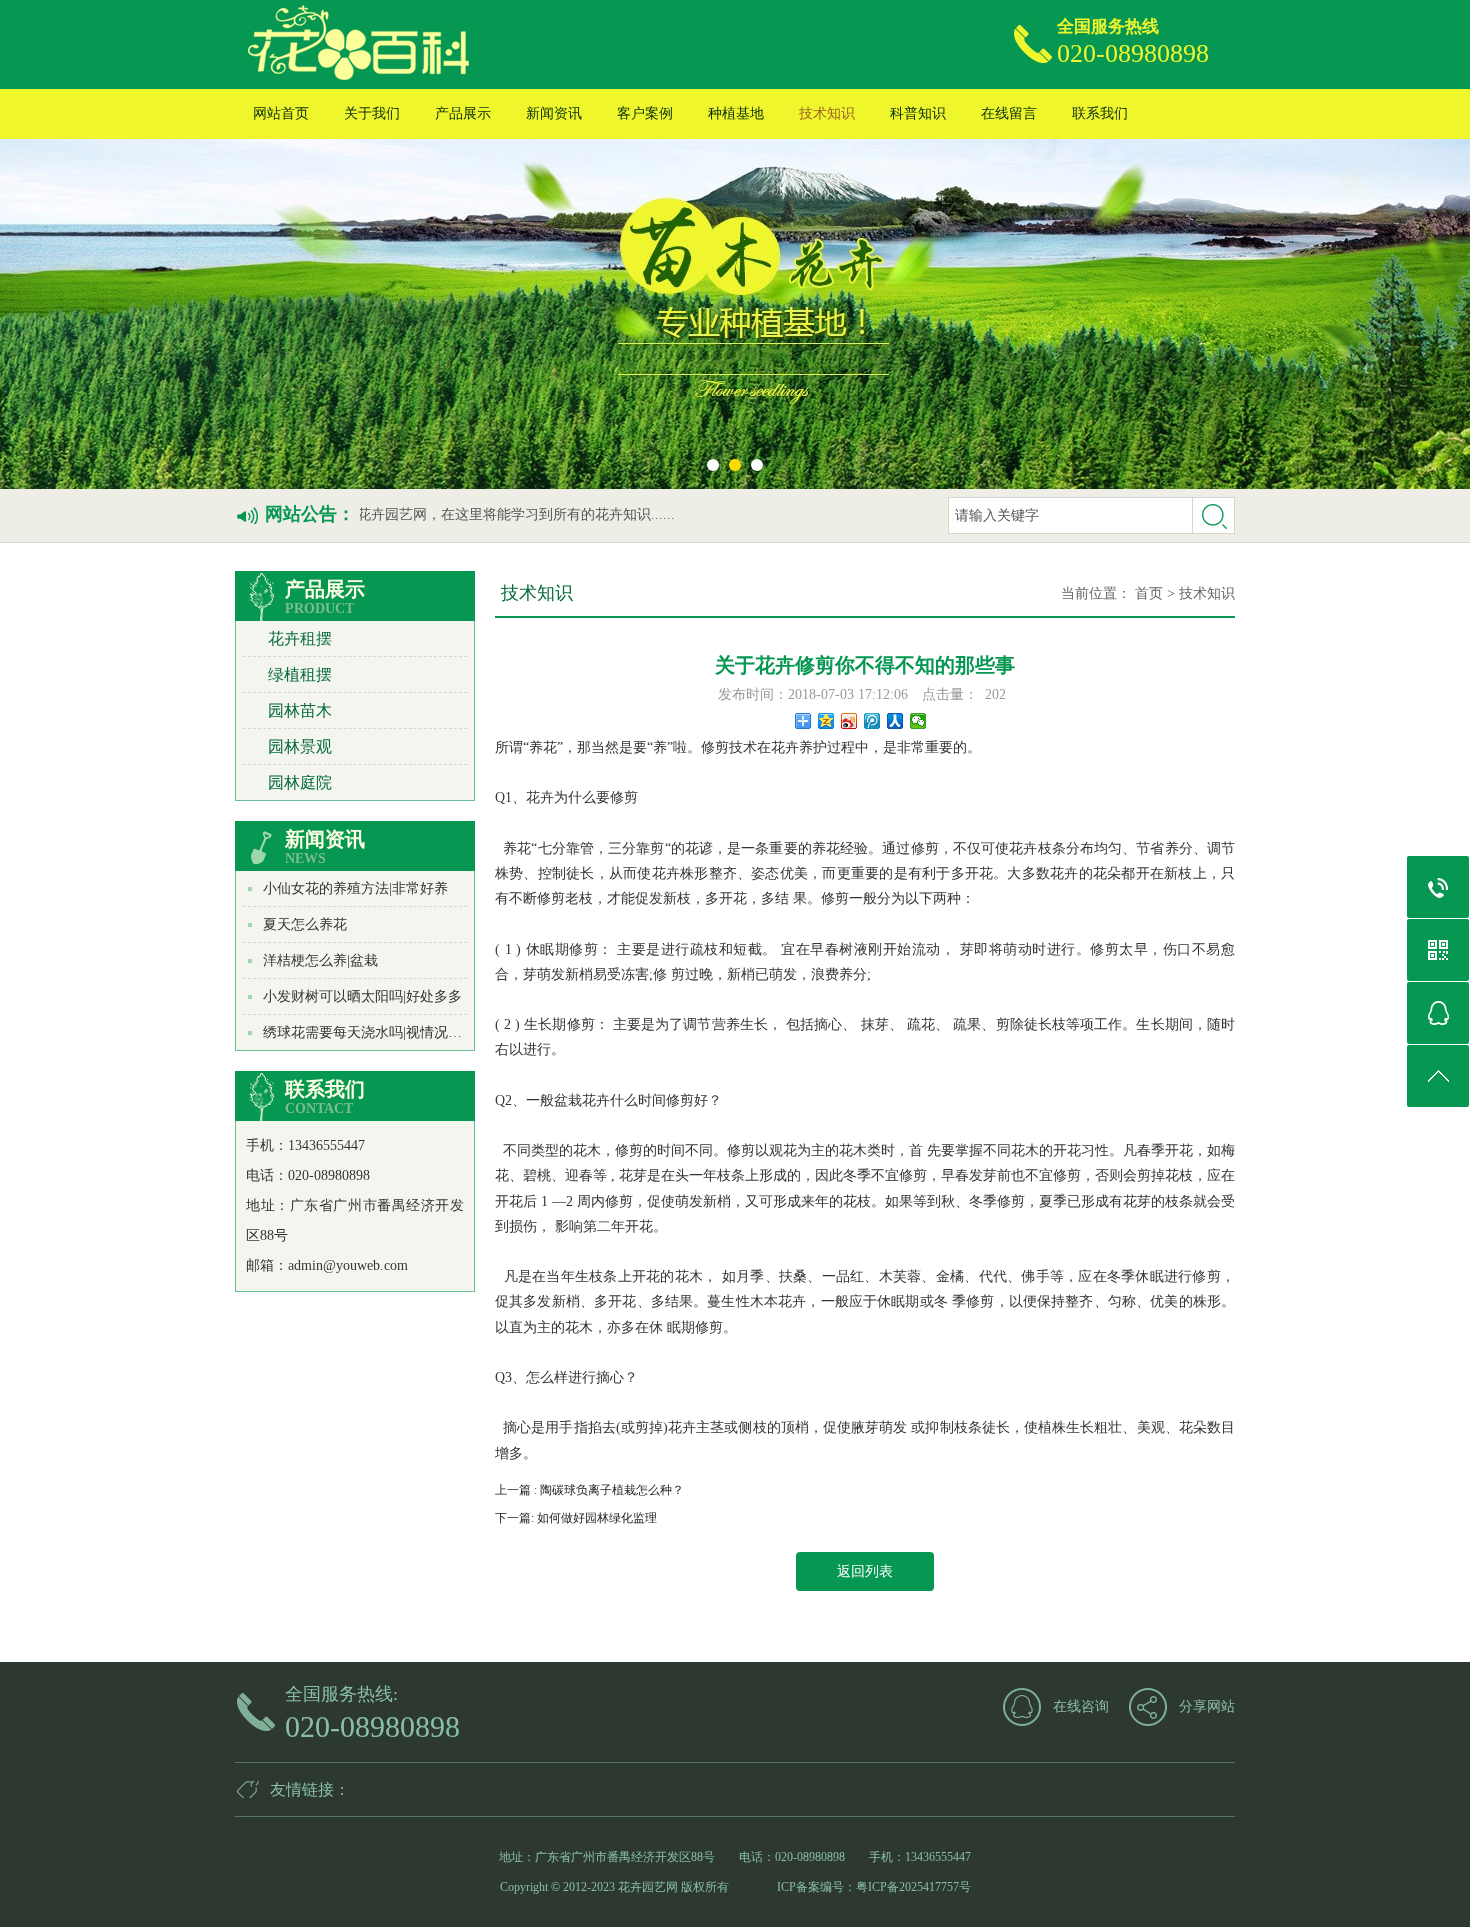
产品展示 (463, 113)
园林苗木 (300, 710)
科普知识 (918, 113)
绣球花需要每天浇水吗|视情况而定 (369, 1032)
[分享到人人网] (895, 721)
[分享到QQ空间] (826, 721)
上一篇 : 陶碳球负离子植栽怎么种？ (589, 1490)
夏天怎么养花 (305, 924)
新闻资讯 (554, 113)
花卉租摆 (300, 638)
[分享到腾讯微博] (872, 721)
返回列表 (865, 1571)
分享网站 (1207, 1706)
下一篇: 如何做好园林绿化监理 (576, 1518)
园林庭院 (300, 782)
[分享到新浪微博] (849, 721)
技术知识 (827, 113)
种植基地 (736, 113)
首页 (1149, 593)
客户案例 (645, 113)
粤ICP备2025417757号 (913, 1887)
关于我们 (372, 113)
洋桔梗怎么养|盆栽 (320, 960)
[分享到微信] (918, 721)
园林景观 (300, 746)
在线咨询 (1081, 1706)
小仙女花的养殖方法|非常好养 (355, 888)
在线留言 (1009, 113)
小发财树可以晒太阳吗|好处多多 (362, 996)
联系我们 (1100, 113)
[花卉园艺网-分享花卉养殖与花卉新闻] (464, 44)
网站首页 (281, 113)
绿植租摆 (300, 674)
